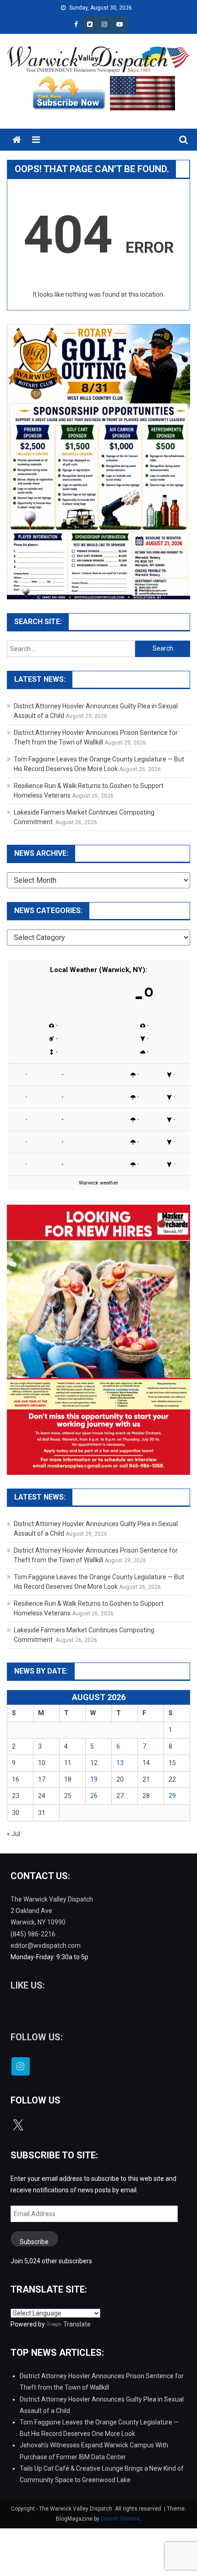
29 (172, 1796)
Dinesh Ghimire (120, 2519)
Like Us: (28, 1985)
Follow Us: (37, 2037)
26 (94, 1796)
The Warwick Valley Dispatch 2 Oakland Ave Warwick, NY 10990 (52, 1911)
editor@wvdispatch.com (46, 1946)
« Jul (14, 1834)
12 (94, 1763)
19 (94, 1779)
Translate (77, 2324)
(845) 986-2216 (33, 1934)
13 (120, 1763)
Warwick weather (98, 1183)
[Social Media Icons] (21, 2066)
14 (146, 1763)
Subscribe (34, 2242)
